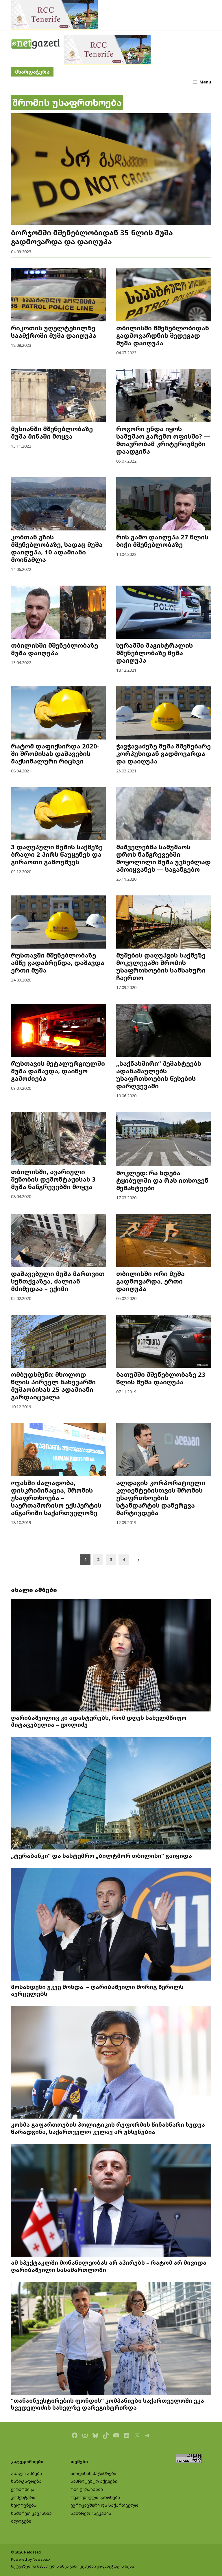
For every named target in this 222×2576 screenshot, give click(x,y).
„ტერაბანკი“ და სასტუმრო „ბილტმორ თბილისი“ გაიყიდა (101, 1856)
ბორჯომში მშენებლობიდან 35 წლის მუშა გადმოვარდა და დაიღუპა (92, 237)
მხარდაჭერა (32, 72)
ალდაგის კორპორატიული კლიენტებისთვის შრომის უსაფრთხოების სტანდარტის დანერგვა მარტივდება (161, 1498)
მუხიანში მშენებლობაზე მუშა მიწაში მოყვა (52, 432)
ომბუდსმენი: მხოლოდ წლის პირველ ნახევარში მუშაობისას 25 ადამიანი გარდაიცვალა (53, 1386)
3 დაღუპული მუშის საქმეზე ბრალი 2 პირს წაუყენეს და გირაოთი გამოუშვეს (57, 854)
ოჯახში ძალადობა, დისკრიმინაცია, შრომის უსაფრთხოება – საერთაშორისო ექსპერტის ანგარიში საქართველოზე (56, 1498)
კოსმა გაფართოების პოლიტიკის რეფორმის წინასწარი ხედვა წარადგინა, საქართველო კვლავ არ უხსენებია (108, 2128)
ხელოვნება (24, 2505)
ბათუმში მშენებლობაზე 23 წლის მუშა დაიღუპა (161, 1378)
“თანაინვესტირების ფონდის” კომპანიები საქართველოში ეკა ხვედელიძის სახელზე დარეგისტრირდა (108, 2404)
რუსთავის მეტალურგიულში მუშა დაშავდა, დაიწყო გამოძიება (58, 1071)
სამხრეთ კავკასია (31, 2513)
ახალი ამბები (26, 2473)
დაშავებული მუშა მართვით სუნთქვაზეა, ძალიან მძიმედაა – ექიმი (58, 1281)
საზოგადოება (26, 2481)
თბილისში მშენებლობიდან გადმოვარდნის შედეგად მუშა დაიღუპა (163, 335)
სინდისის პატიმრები (93, 2473)
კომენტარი (23, 2497)
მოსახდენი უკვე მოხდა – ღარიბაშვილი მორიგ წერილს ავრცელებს (97, 1990)
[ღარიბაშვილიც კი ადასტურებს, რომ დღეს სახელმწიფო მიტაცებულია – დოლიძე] (111, 1656)
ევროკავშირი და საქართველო (104, 2505)
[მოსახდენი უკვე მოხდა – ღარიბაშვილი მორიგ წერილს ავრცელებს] (111, 1925)
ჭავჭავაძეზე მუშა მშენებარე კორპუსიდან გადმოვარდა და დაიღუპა (163, 754)
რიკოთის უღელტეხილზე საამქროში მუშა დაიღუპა (54, 332)
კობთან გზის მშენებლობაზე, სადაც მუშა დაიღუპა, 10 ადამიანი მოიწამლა (57, 548)
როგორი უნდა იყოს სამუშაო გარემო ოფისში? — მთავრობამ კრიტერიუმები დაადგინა (163, 440)
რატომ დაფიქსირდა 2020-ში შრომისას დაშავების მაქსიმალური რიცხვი (55, 754)
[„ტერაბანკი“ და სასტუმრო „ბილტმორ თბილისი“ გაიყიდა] (111, 1794)
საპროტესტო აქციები (94, 2481)
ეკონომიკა (23, 2489)
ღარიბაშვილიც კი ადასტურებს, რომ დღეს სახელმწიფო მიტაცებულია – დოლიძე (99, 1721)
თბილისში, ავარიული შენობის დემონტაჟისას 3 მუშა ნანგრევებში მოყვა (53, 1179)
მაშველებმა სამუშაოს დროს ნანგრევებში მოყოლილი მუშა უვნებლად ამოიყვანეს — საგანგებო (163, 858)
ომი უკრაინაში (87, 2489)
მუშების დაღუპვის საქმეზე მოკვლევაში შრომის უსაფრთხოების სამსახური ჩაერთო (161, 966)
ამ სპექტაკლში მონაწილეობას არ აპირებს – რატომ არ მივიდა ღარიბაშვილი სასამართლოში (109, 2266)
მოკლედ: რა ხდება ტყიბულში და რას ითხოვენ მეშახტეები (162, 1180)
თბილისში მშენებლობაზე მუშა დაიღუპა (54, 649)
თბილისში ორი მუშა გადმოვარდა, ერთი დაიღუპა (150, 1281)
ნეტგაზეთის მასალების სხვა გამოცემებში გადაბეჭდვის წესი (73, 2566)
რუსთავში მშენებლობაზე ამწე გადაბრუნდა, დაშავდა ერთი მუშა (58, 963)
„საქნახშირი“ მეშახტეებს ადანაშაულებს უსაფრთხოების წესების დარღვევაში (159, 1075)
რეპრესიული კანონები (95, 2497)
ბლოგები (21, 2521)
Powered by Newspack (31, 2559)
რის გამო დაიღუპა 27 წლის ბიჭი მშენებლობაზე (162, 541)
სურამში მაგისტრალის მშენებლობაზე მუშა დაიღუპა (155, 653)
